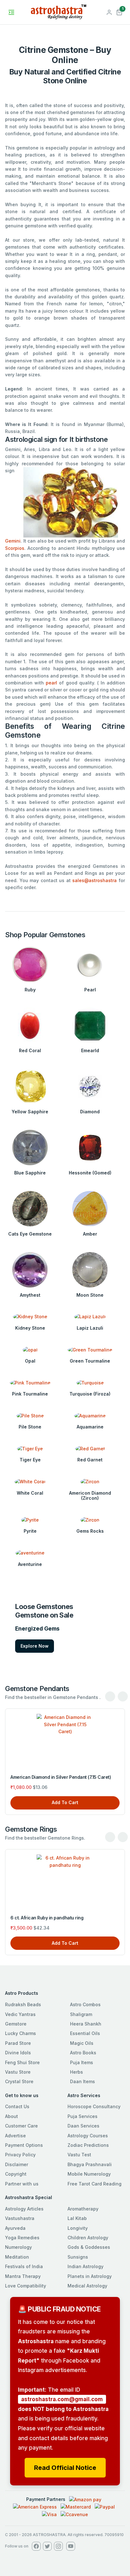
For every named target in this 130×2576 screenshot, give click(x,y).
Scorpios (15, 548)
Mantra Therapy (23, 2276)
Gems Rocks (90, 1531)
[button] (119, 12)
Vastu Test (79, 2155)
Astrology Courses (88, 2136)
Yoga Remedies (22, 2238)
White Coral (30, 1493)
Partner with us (22, 2184)
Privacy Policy (20, 2155)
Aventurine (30, 1564)
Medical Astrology (87, 2286)
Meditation (17, 2257)
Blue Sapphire (30, 1173)
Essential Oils (85, 2033)
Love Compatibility (26, 2286)
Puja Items (82, 2062)
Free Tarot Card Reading (95, 2184)
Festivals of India (24, 2266)
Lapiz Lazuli (90, 1328)
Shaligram (81, 2014)
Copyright (16, 2174)
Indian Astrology (86, 2266)
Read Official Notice (65, 2468)
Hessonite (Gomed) (90, 1173)
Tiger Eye (30, 1460)
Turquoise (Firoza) (90, 1394)
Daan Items (83, 2081)
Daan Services (83, 2126)
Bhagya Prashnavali (90, 2164)
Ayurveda (15, 2228)
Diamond (90, 1112)
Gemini (13, 541)
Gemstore (16, 2024)
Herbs (77, 2072)
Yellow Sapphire (30, 1112)
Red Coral (30, 1050)
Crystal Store (19, 2081)
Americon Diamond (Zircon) (90, 1496)
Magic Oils (82, 2043)
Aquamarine (90, 1427)
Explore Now (35, 1646)
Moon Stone (90, 1295)
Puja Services (83, 2116)
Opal (30, 1361)
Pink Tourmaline (30, 1394)
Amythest (30, 1295)
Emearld (90, 1050)
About (12, 2116)
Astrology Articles (24, 2209)
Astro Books (83, 2053)
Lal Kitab (77, 2218)
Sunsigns (78, 2257)
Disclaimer (17, 2164)
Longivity (78, 2228)
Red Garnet (90, 1460)
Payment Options (24, 2145)
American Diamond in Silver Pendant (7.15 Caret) (61, 1777)
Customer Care (21, 2126)
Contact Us (17, 2106)
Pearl (90, 990)
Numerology (18, 2247)
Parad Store (18, 2043)
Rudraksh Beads (23, 2004)
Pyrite (30, 1531)
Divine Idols (18, 2053)
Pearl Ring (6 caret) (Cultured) (42, 1918)
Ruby (30, 990)
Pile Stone (30, 1427)
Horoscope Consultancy (94, 2106)
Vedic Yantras (20, 2014)
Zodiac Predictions (88, 2145)
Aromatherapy (83, 2209)
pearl (51, 683)
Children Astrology (88, 2238)
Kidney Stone (30, 1328)
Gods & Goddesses (89, 2247)
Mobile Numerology (89, 2174)
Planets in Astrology (90, 2276)
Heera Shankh (86, 2024)
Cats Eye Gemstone (30, 1234)
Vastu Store (18, 2072)
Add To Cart (65, 1802)
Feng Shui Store (22, 2062)
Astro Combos (85, 2004)
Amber (90, 1234)
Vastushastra (20, 2218)
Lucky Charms (21, 2033)
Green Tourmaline (90, 1361)
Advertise (15, 2136)
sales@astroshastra (95, 880)
